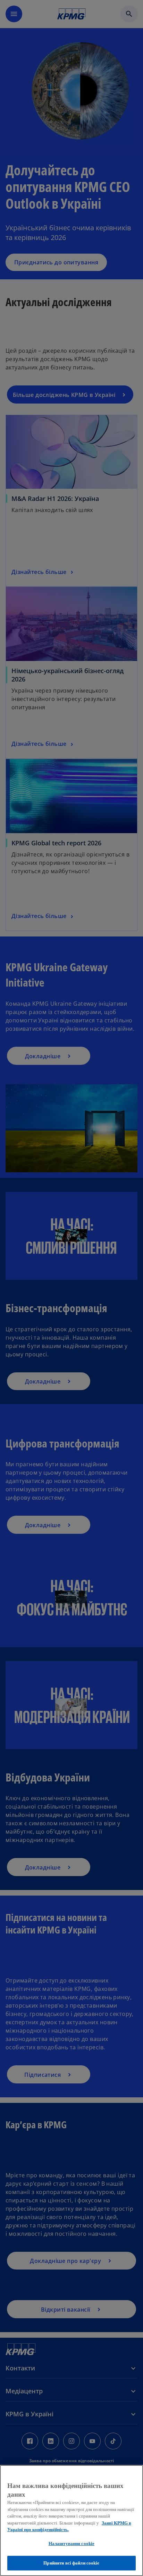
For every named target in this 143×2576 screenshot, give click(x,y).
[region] (71, 2521)
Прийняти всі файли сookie (71, 2563)
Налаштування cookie (71, 2543)
